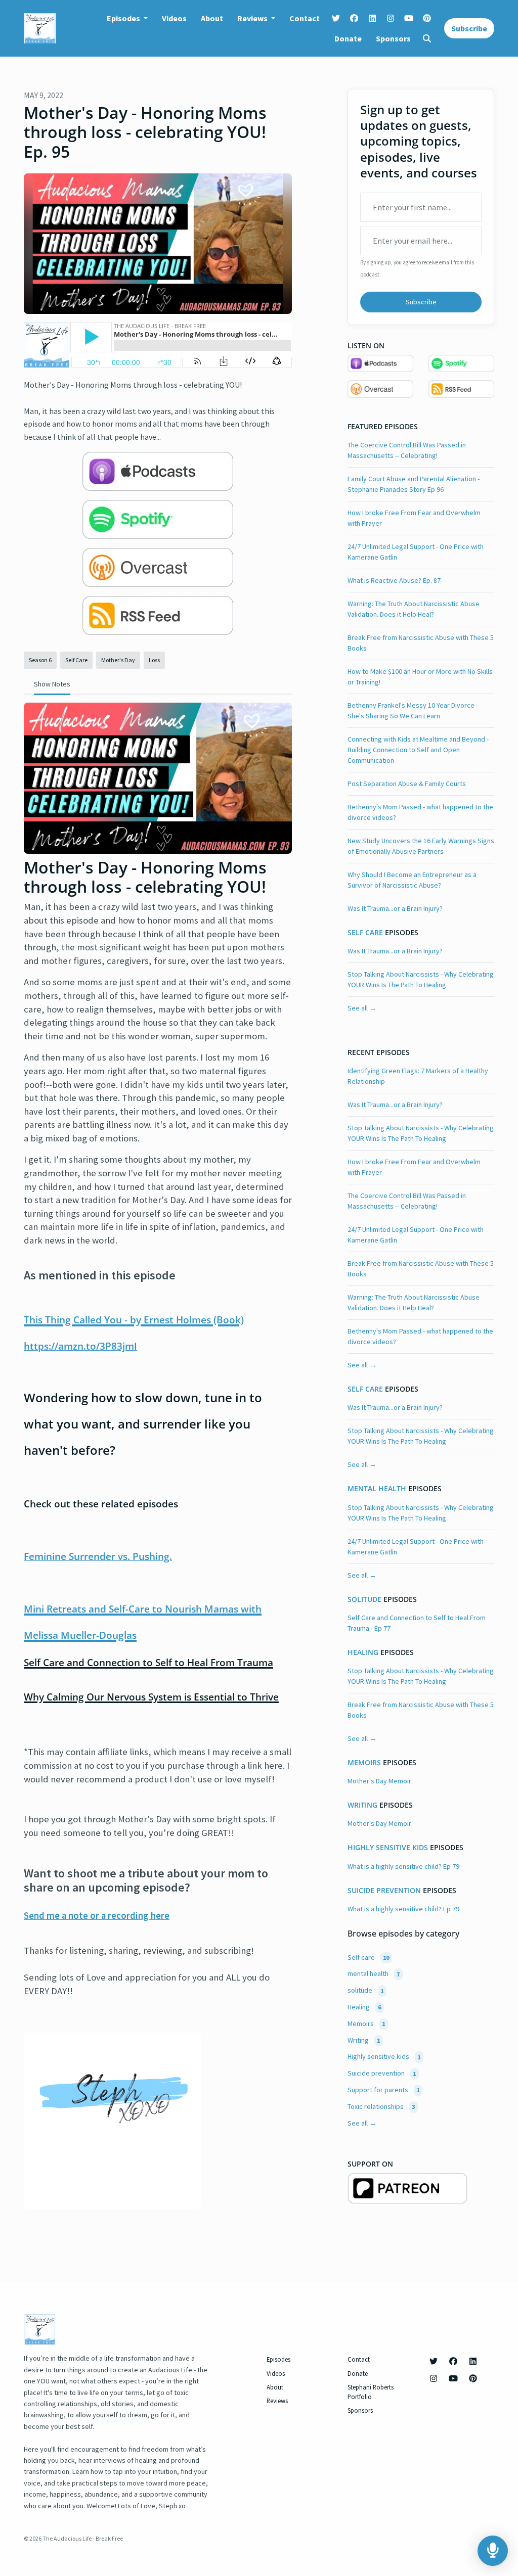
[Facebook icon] (453, 2361)
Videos (174, 18)
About (212, 18)
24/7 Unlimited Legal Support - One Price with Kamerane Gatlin (416, 552)
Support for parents (383, 2090)
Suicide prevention (384, 1891)
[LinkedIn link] (372, 18)
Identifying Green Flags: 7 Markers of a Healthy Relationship (418, 1076)
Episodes (124, 18)
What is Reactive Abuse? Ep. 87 (394, 580)
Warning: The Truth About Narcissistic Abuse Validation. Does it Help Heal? (414, 609)
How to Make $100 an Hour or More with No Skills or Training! (420, 677)
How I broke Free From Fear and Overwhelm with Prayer (414, 518)
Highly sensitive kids (388, 1848)
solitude (364, 1599)
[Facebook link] (354, 18)
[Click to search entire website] (427, 38)
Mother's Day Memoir (379, 1781)
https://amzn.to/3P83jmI (80, 1346)
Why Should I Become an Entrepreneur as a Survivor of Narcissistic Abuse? (412, 880)
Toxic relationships (381, 2106)
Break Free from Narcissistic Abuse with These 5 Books (421, 643)
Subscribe (469, 28)
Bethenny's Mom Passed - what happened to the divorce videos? (420, 812)
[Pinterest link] (427, 18)
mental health (377, 1489)
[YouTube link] (409, 18)
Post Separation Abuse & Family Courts (407, 784)
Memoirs (364, 1763)
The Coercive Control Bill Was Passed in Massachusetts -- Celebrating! (407, 450)
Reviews (253, 18)
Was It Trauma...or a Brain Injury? (395, 908)
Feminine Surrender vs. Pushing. (98, 1556)
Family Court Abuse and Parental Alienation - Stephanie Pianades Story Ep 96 (414, 484)
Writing (362, 1805)
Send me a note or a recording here (97, 1916)
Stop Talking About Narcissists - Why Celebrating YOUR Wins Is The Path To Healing (421, 979)
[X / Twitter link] (336, 18)
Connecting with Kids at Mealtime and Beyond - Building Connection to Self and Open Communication (418, 750)
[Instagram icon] (434, 2378)
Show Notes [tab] (52, 684)
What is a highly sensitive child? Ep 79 (403, 1866)
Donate (348, 38)
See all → (362, 1008)
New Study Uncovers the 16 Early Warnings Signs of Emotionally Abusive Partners (421, 846)
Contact (305, 18)
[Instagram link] (391, 18)
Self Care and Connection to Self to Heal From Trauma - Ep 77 (417, 1623)
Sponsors (393, 38)
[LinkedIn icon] (473, 2361)
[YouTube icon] (453, 2378)
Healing (363, 1652)
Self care (365, 933)
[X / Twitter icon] (434, 2361)
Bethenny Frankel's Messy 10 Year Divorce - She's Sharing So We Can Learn (413, 710)
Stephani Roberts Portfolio (371, 2392)
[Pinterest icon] (473, 2378)
